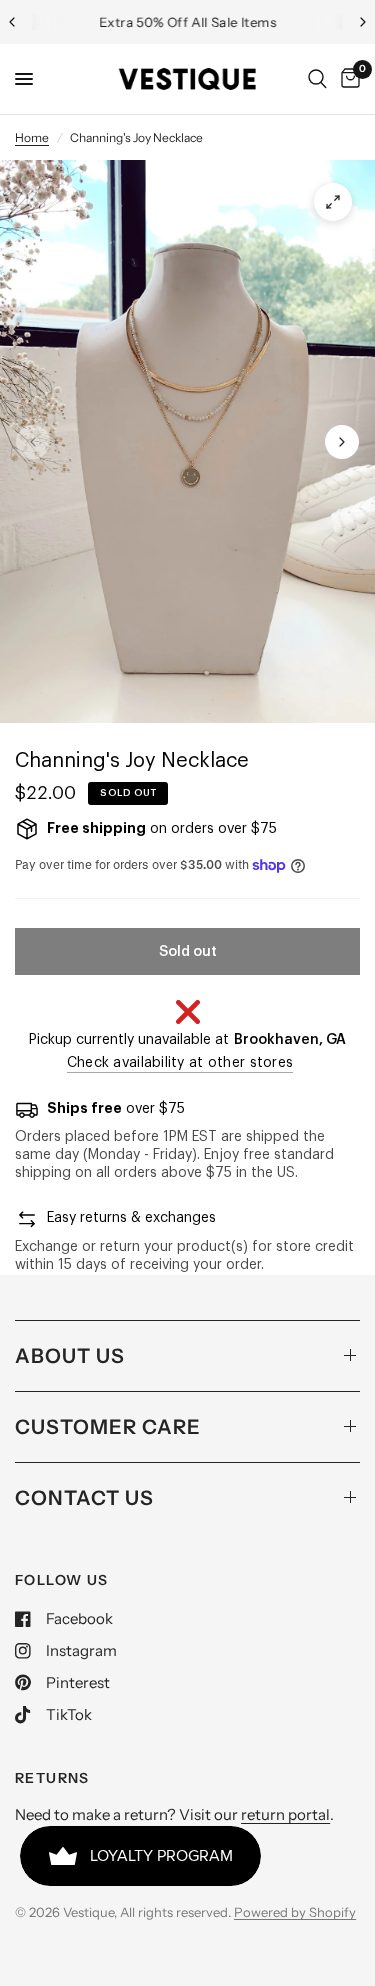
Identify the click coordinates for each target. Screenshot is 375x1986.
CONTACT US (84, 1498)
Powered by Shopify (295, 1912)
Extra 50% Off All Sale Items (187, 22)
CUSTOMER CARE (108, 1427)
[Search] (317, 79)
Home (32, 137)
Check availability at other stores (180, 1063)
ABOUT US (70, 1356)
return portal (285, 1814)
